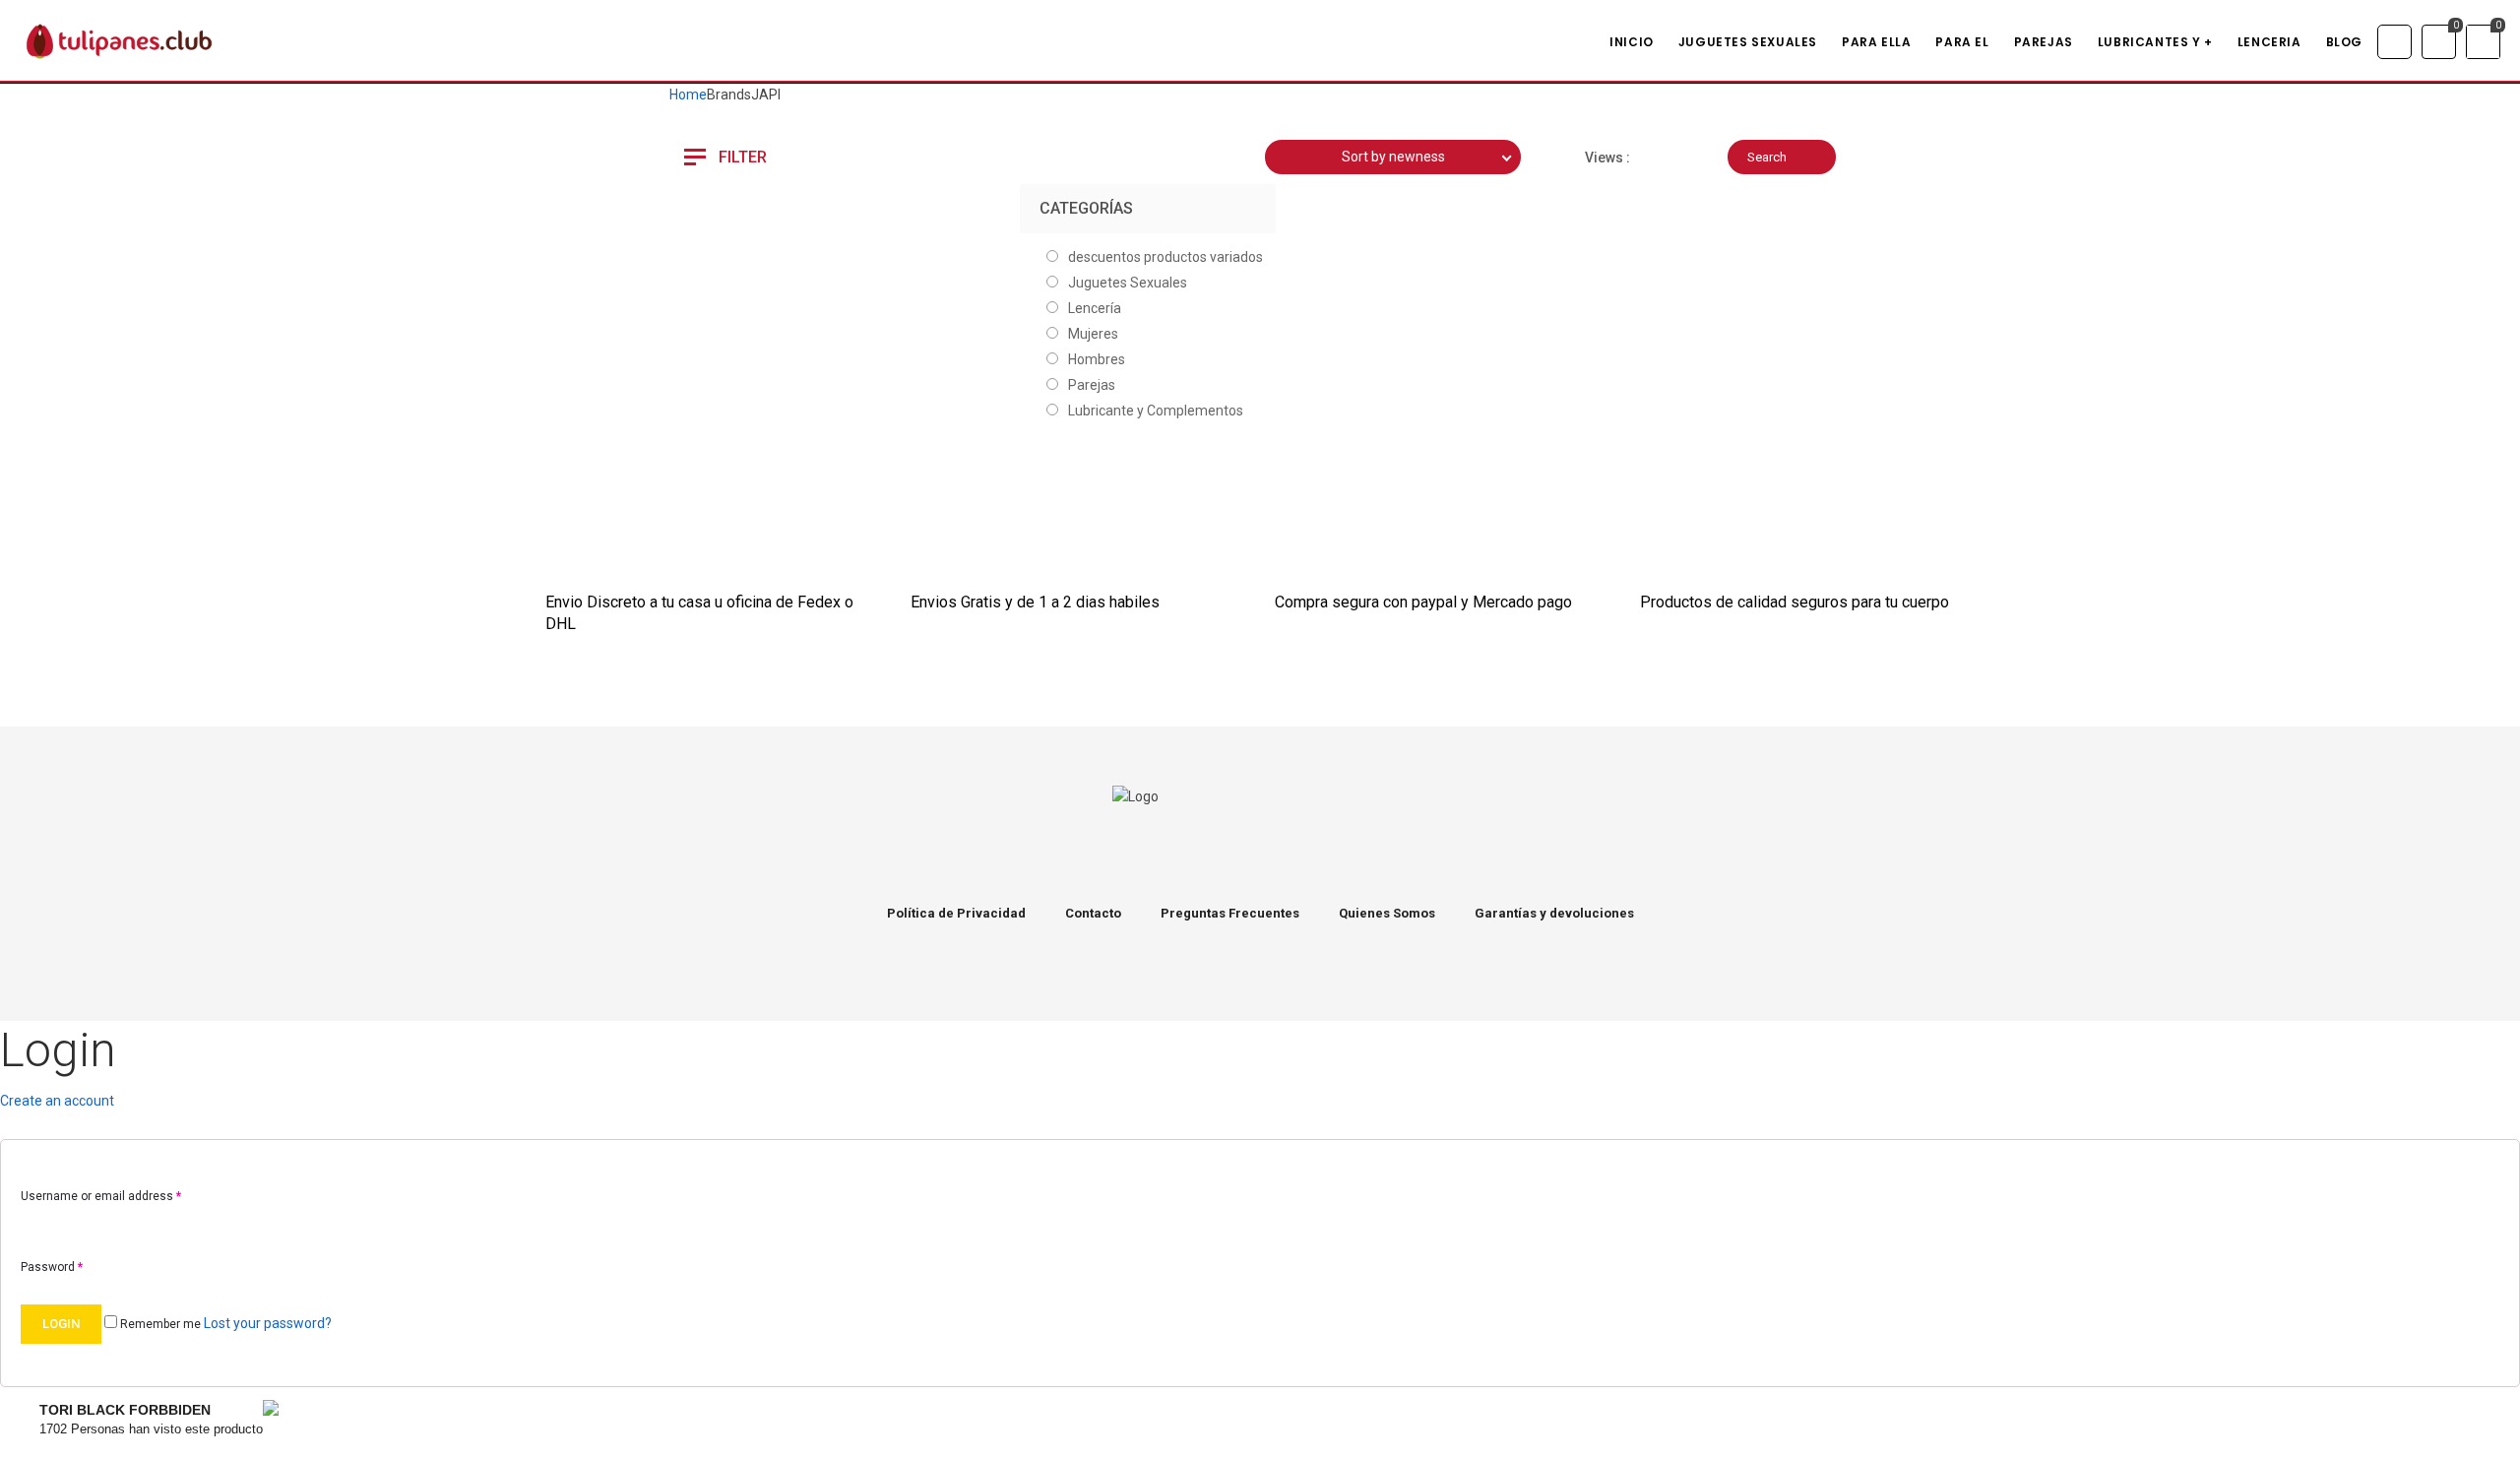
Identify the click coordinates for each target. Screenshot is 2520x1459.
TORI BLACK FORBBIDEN (125, 1410)
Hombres (1097, 359)
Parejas (1092, 385)
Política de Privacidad (956, 913)
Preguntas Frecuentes (1230, 913)
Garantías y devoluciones (1554, 913)
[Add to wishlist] (738, 250)
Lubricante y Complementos (1156, 411)
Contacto (1093, 913)
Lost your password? (268, 1323)
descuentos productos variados (1165, 257)
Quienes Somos (1387, 913)
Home (688, 95)
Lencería (1095, 308)
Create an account (57, 1101)
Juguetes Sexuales (1128, 283)
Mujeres (1093, 334)
